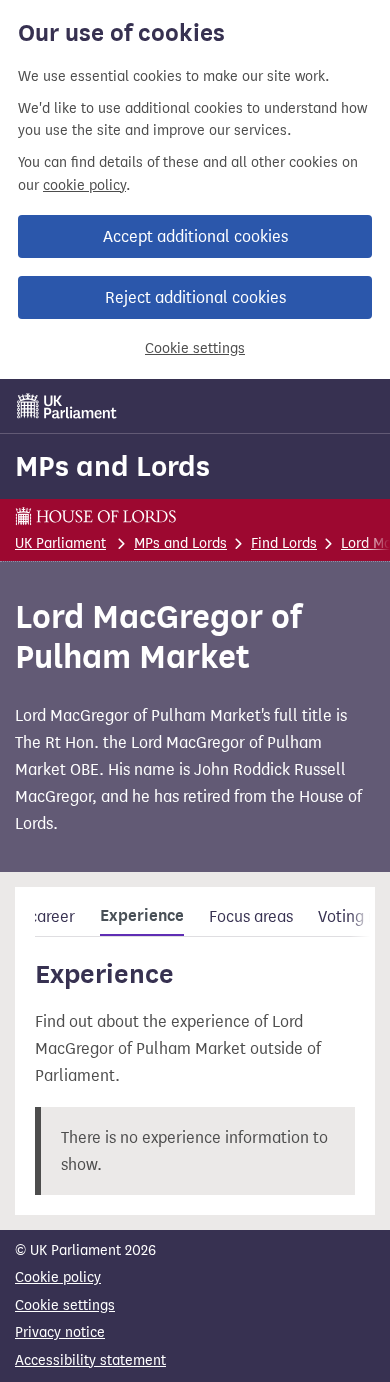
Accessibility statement (90, 1360)
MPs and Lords (112, 466)
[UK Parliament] (67, 406)
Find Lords (284, 543)
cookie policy (84, 185)
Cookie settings (195, 348)
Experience (142, 916)
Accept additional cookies (195, 236)
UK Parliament (60, 543)
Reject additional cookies (195, 297)
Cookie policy (58, 1277)
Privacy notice (60, 1332)
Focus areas (251, 916)
